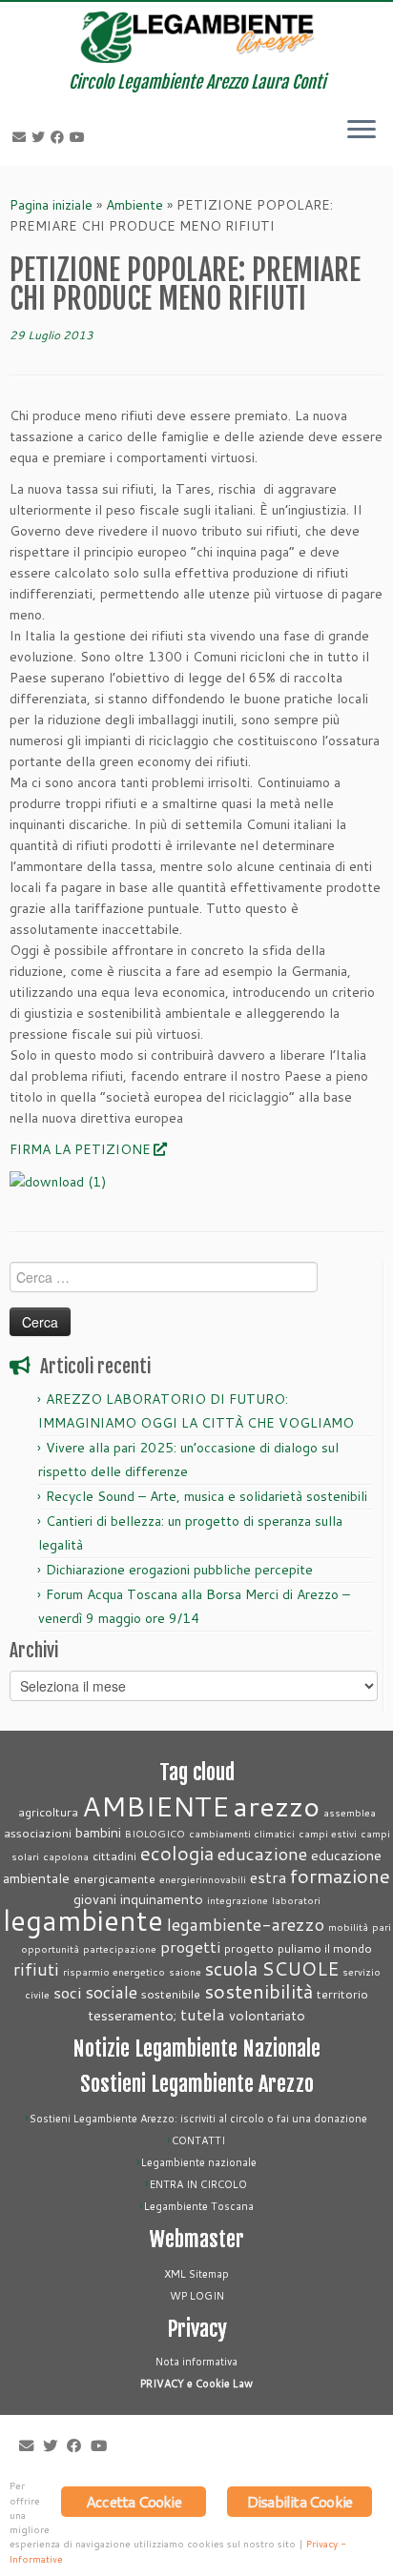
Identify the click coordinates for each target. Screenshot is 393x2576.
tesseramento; (132, 2015)
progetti (190, 1947)
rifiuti (36, 1969)
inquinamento (162, 1899)
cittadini (114, 1856)
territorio (342, 1994)
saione (185, 1971)
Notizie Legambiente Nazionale (196, 2049)
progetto (249, 1948)
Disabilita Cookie (300, 2501)
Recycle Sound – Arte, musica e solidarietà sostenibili (207, 1496)
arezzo (276, 1805)
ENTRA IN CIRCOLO (198, 2184)
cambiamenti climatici (242, 1833)
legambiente (83, 1920)
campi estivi (328, 1833)
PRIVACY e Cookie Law (196, 2383)
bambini (98, 1832)
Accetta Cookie (134, 2501)
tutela (203, 2014)
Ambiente (134, 205)
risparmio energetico (114, 1971)
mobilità (348, 1927)
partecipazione (120, 1948)
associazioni (38, 1833)
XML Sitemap (196, 2274)
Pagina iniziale (51, 205)
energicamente (114, 1878)
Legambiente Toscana (199, 2206)
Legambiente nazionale (199, 2162)
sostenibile (171, 1994)
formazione (340, 1876)
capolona (66, 1856)
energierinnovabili (203, 1879)
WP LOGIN (197, 2296)
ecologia (177, 1853)
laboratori (296, 1900)
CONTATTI (198, 2140)
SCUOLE (300, 1968)
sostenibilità (259, 1991)
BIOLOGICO (155, 1833)
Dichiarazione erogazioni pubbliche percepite (179, 1570)
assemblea (350, 1812)
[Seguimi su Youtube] (80, 137)
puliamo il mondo (325, 1948)
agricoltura (48, 1812)
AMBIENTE (155, 1805)
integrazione (238, 1900)
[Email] (22, 137)
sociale (111, 1992)
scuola (231, 1968)
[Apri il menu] (362, 132)
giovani (95, 1899)
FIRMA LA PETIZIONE (80, 1149)
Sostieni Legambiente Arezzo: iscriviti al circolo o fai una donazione (198, 2119)
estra (268, 1877)
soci (67, 1992)
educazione (262, 1854)
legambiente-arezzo (246, 1925)
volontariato (267, 2015)
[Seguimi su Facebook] (60, 137)
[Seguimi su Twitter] (41, 137)
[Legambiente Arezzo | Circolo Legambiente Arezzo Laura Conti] (196, 37)
